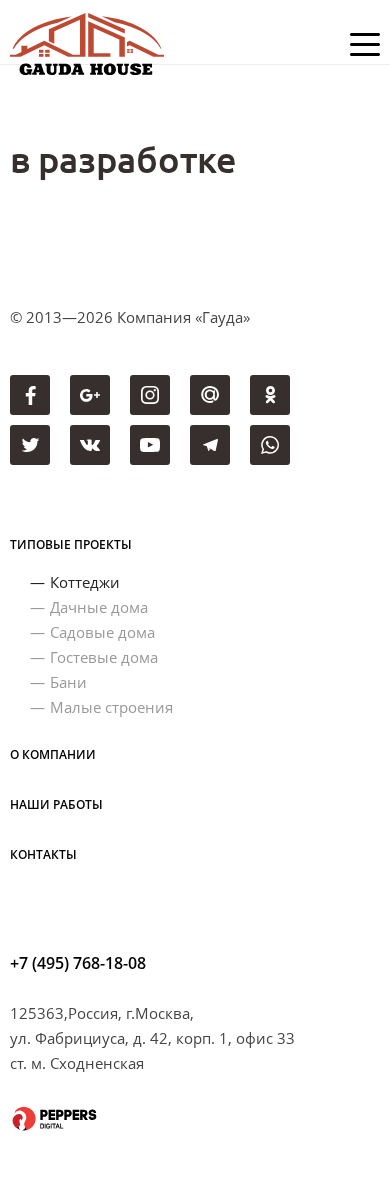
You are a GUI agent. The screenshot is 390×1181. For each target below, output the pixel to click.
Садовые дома (102, 632)
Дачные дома (99, 607)
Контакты (43, 854)
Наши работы (56, 804)
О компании (53, 754)
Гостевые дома (104, 657)
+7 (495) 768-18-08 (78, 963)
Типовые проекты (71, 544)
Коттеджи (85, 582)
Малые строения (111, 707)
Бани (68, 682)
